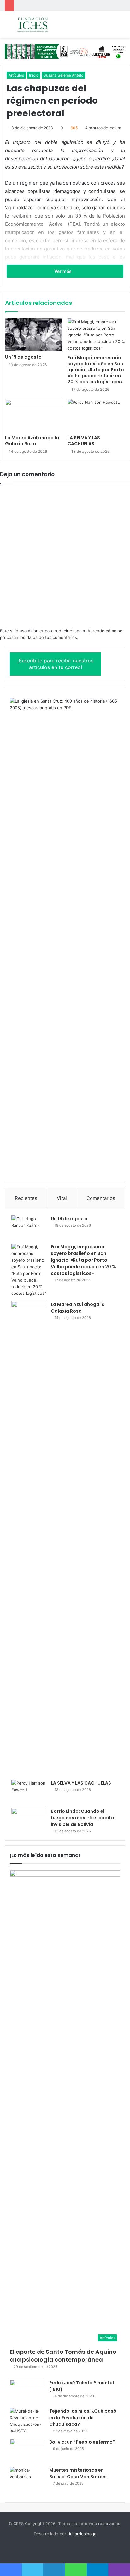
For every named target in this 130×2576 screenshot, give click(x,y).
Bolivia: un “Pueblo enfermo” (82, 2442)
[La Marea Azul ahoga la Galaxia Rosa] (34, 415)
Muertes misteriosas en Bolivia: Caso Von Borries (78, 2473)
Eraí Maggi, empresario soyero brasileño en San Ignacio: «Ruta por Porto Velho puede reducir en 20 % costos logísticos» (96, 370)
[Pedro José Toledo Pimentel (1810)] (27, 2392)
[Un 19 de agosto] (34, 335)
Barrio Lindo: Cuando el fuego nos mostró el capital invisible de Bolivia (83, 1818)
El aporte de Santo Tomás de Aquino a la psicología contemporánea (63, 2356)
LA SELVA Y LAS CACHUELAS (84, 441)
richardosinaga (82, 2534)
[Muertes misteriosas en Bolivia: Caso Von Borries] (27, 2481)
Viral (62, 1198)
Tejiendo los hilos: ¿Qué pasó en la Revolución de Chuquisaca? (83, 2418)
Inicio (34, 75)
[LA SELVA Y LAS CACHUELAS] (96, 415)
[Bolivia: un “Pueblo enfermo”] (27, 2451)
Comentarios (101, 1198)
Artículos (16, 75)
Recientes (26, 1198)
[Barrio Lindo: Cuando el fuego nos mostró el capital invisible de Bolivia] (29, 1820)
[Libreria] (65, 51)
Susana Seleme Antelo (63, 75)
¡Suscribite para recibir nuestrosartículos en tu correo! (55, 664)
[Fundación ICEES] (41, 25)
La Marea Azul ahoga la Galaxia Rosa (32, 441)
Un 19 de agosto (23, 357)
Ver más (63, 271)
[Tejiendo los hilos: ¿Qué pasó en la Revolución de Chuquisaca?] (27, 2421)
